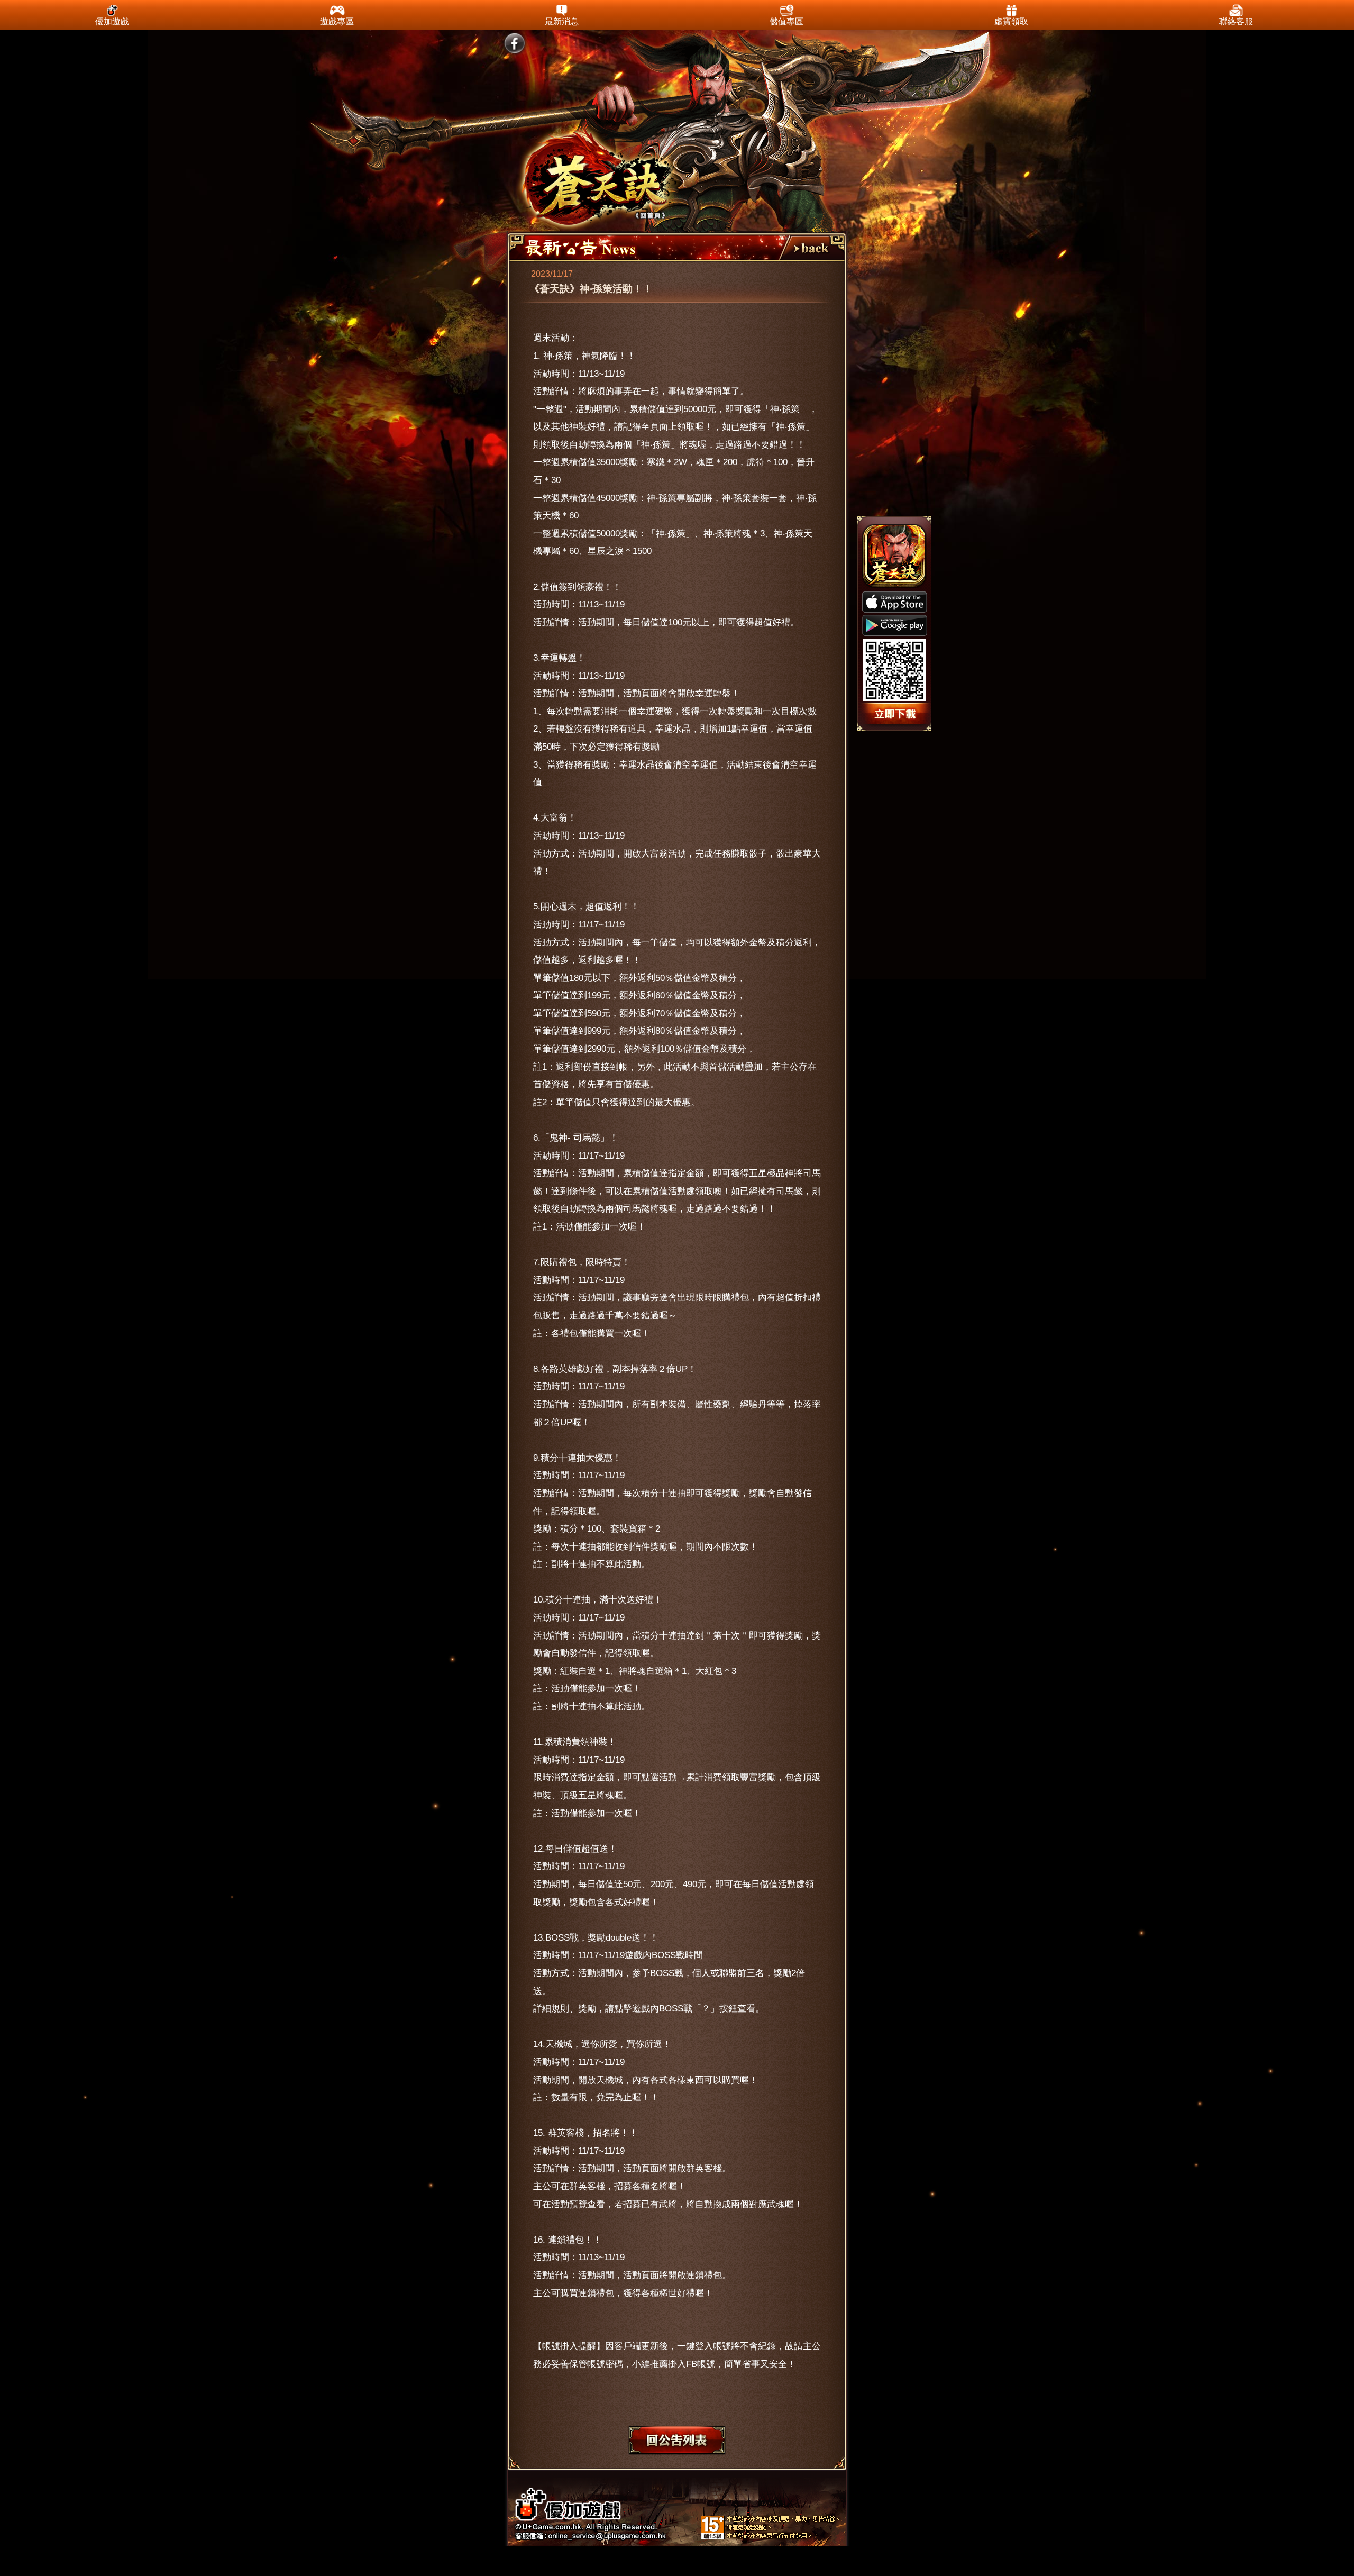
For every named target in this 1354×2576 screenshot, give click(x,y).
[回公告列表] (810, 247)
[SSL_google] (895, 625)
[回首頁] (599, 184)
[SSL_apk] (896, 715)
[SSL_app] (895, 602)
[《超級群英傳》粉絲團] (514, 44)
